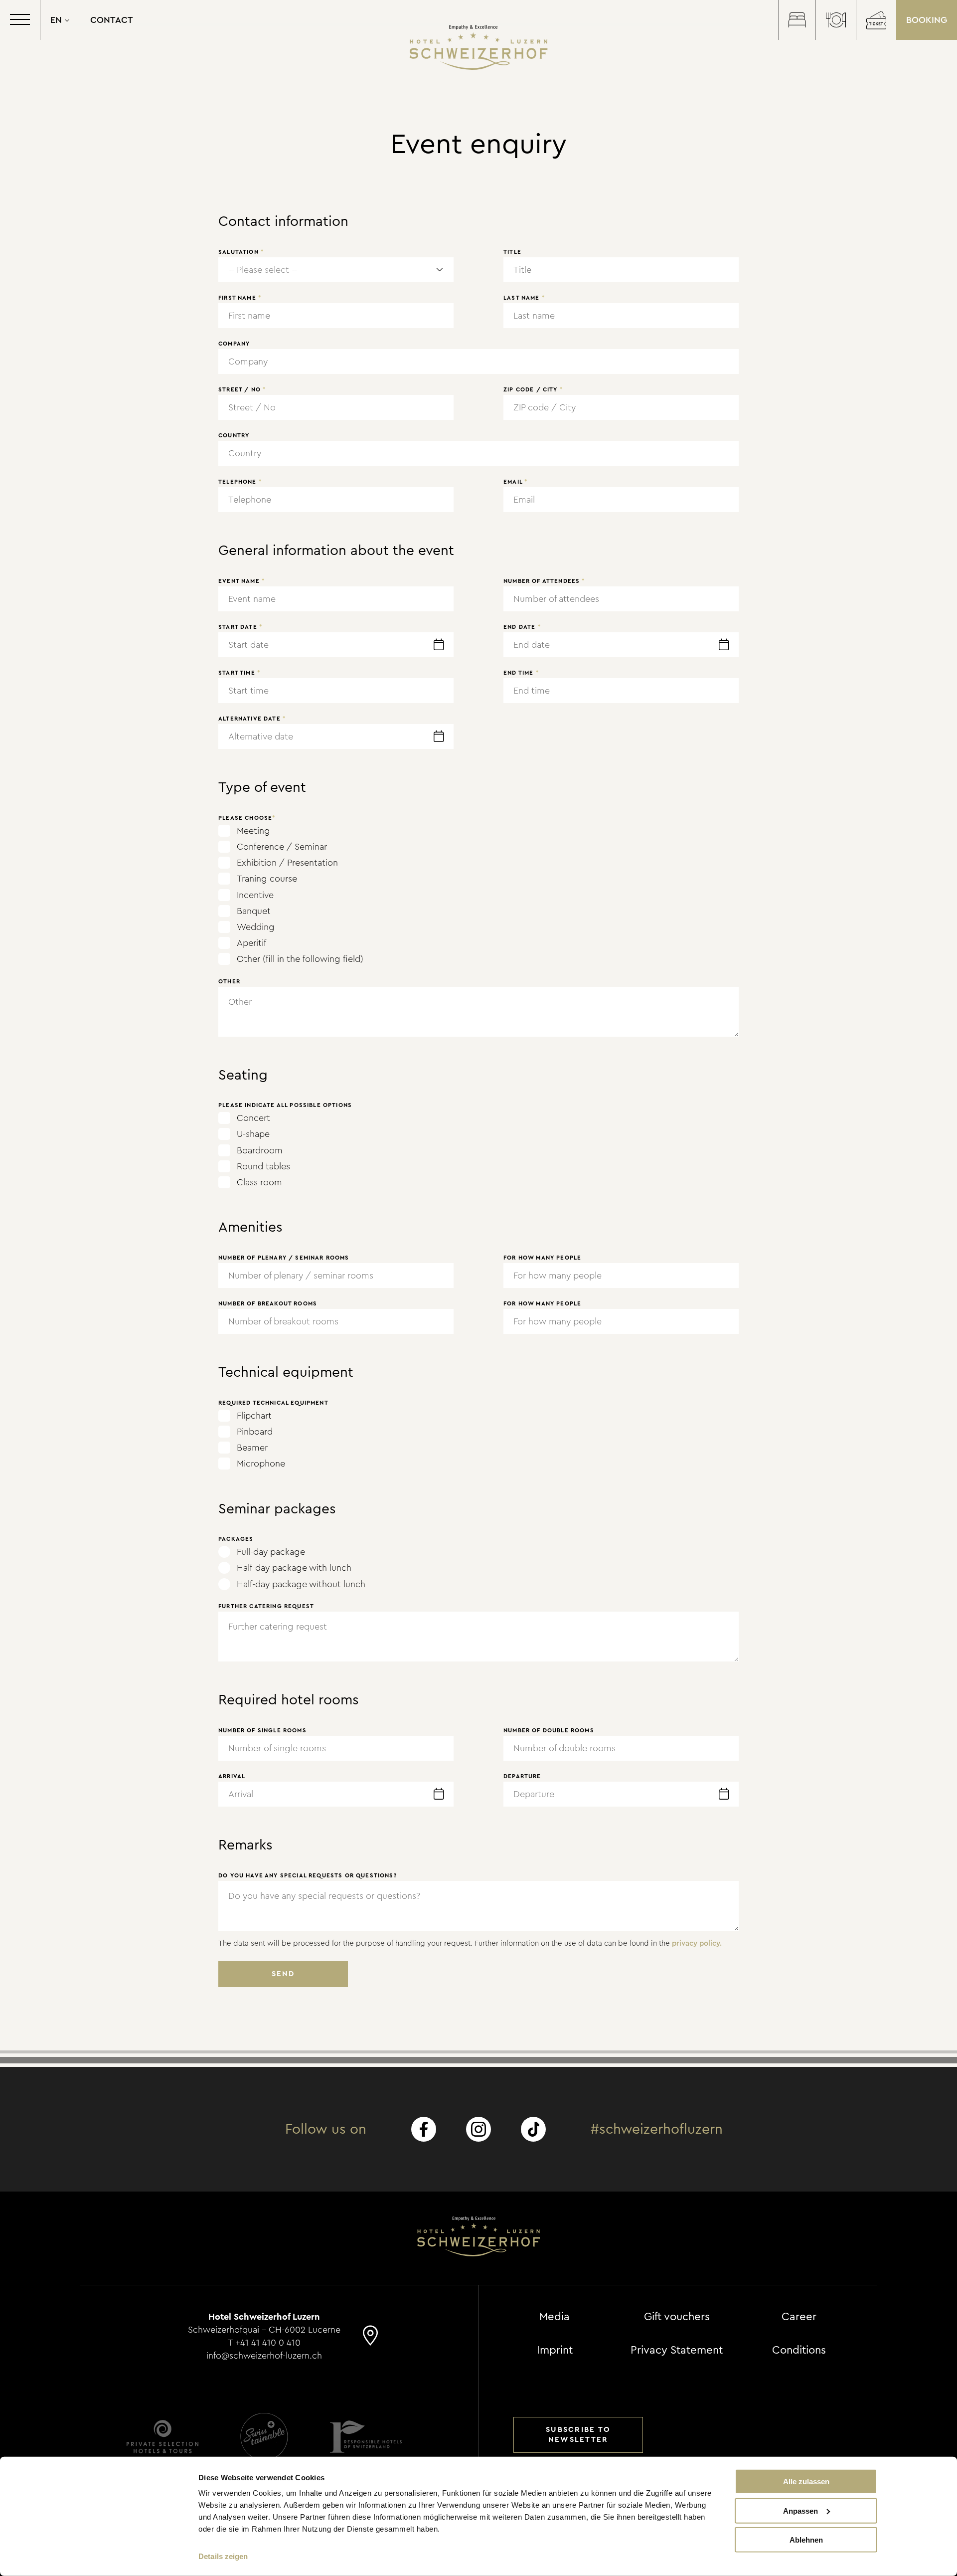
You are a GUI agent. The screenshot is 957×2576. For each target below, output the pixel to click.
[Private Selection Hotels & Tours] (162, 2437)
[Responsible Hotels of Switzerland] (366, 2437)
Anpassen (800, 2510)
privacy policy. (697, 1943)
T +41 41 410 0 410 (264, 2343)
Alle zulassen (806, 2482)
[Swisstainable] (264, 2437)
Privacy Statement (677, 2350)
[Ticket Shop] (876, 20)
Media (555, 2317)
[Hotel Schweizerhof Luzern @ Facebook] (424, 2129)
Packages (236, 1539)
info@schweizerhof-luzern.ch (264, 2356)
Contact (112, 20)
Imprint (555, 2350)
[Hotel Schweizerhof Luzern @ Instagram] (478, 2129)
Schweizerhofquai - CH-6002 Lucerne (264, 2330)
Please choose (247, 818)
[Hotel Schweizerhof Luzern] (479, 47)
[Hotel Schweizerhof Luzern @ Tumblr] (533, 2129)
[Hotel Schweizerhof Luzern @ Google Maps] (370, 2340)
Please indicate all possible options (285, 1105)
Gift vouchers (677, 2317)
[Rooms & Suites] (797, 20)
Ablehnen (806, 2540)
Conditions (799, 2350)
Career (799, 2317)
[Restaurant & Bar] (836, 20)
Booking (927, 20)
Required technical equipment (273, 1403)
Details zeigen (223, 2556)
